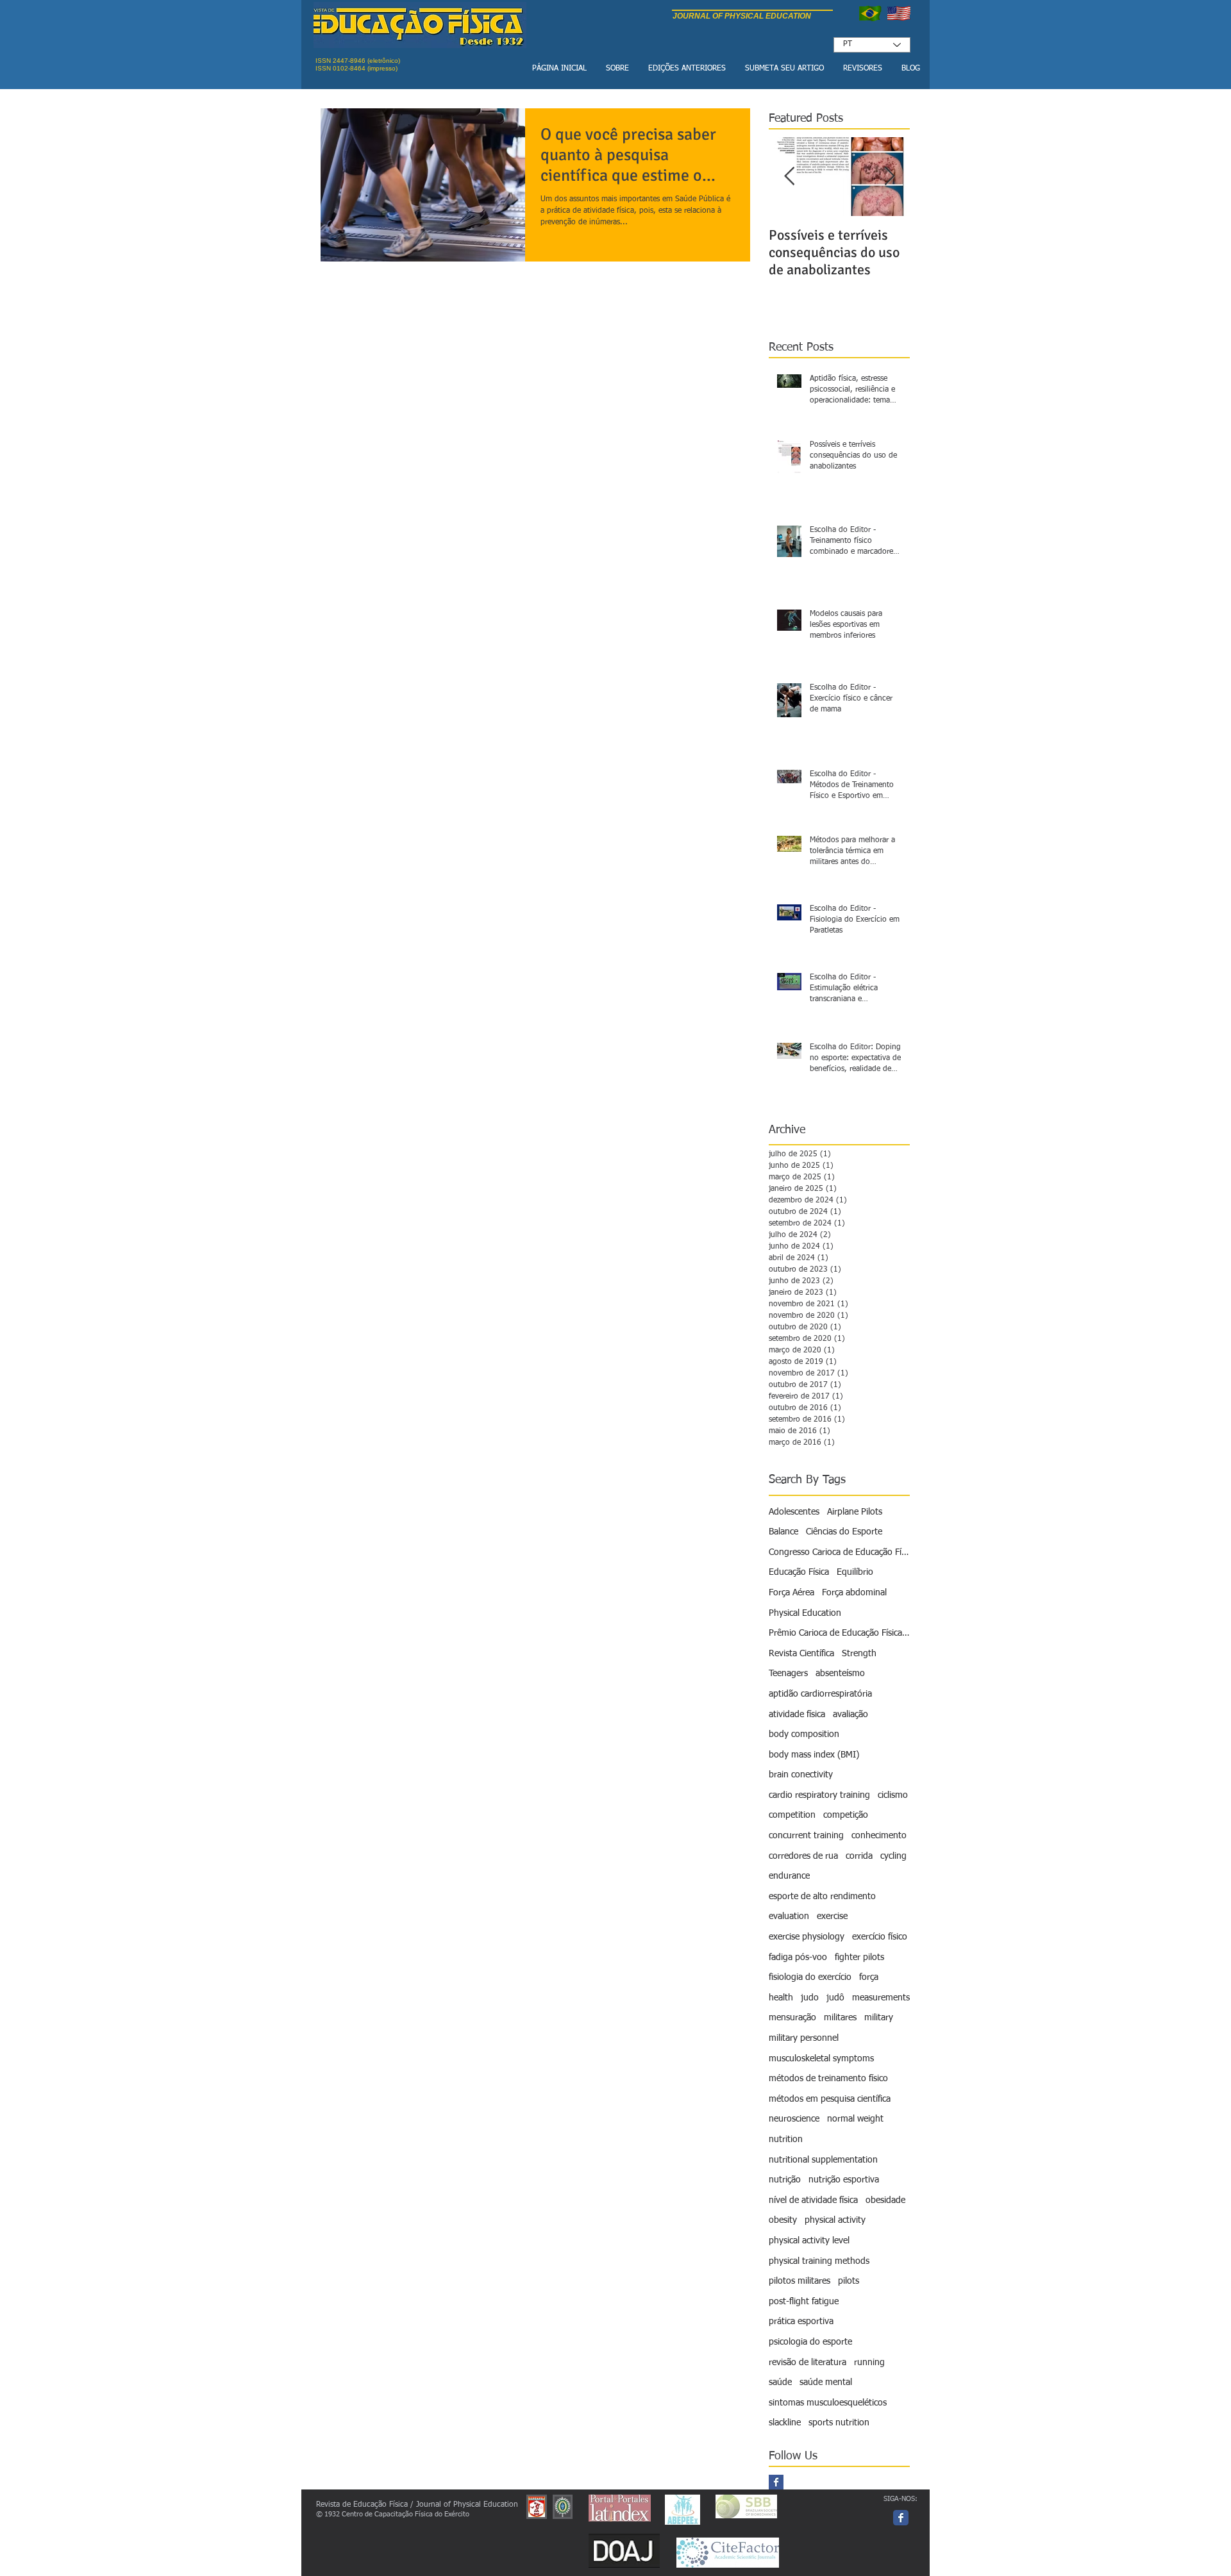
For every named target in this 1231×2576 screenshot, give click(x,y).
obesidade (885, 2200)
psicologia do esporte (810, 2342)
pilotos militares (800, 2281)
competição (846, 1815)
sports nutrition (839, 2423)
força (869, 1977)
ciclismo (893, 1795)
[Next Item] (889, 177)
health (781, 1998)
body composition (804, 1734)
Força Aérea (791, 1593)
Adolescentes (794, 1512)
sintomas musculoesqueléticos (828, 2403)
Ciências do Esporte (844, 1532)
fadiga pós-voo (798, 1957)
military (879, 2018)
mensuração (792, 2018)
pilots (849, 2281)
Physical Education (805, 1613)
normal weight (855, 2119)
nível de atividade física (813, 2200)
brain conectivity (801, 1775)
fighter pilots (859, 1957)
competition (792, 1815)
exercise (832, 1916)
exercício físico (880, 1937)
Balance (783, 1532)
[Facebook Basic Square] (776, 2482)
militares (840, 2018)
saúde (780, 2382)
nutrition (786, 2140)
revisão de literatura (808, 2363)
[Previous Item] (789, 177)
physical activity (835, 2220)
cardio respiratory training (819, 1795)
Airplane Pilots (855, 1512)
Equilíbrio (855, 1572)
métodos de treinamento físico (828, 2079)
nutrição (785, 2180)
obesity (783, 2220)
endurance (789, 1876)
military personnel (804, 2038)
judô (835, 1998)
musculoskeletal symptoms (821, 2059)
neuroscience (794, 2119)
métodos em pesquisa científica (830, 2099)
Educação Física (799, 1572)
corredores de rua (803, 1856)
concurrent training (806, 1836)
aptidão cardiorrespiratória (820, 1694)
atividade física (797, 1715)
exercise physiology (807, 1937)
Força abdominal (854, 1593)
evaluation (789, 1916)
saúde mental (826, 2382)
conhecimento (879, 1836)
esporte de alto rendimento (822, 1897)
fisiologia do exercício (810, 1977)
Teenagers (788, 1674)
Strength (859, 1654)
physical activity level (809, 2241)
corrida (859, 1856)
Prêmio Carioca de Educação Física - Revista (839, 1633)
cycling (893, 1856)
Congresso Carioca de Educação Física (839, 1552)
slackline (785, 2423)
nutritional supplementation (823, 2160)
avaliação (850, 1715)
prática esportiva (801, 2322)
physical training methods (819, 2261)
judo (810, 1998)
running (869, 2363)
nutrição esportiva (844, 2180)
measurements (881, 1998)
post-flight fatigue (804, 2302)
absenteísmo (840, 1674)
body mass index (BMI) (814, 1755)
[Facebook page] (901, 2518)
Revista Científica (801, 1654)
